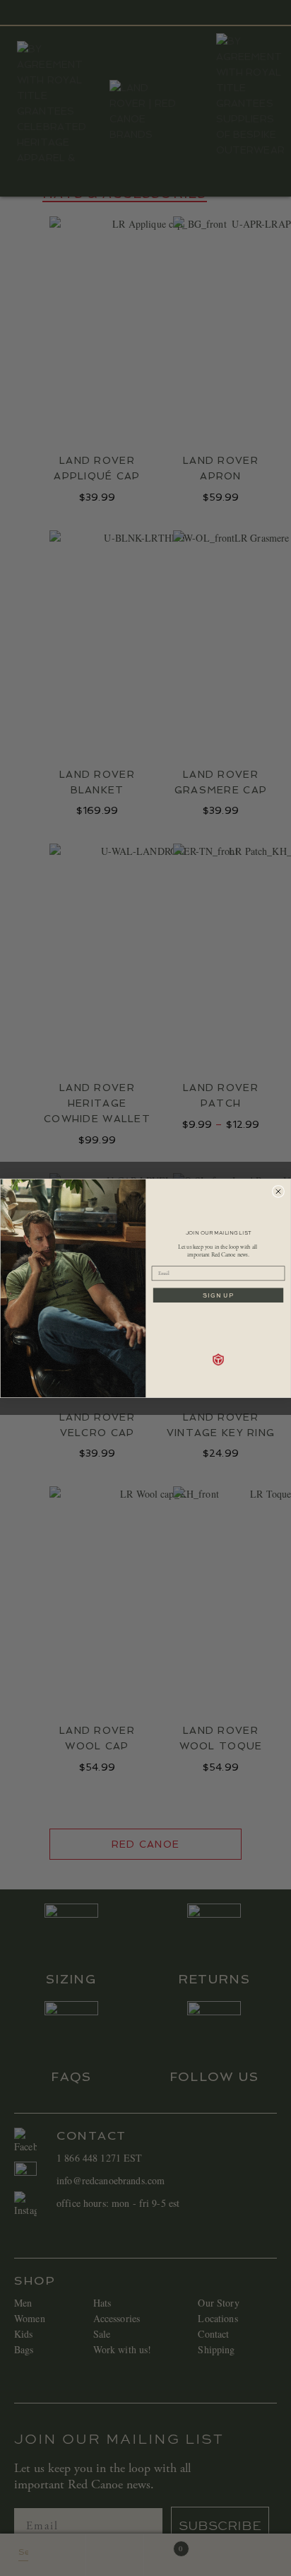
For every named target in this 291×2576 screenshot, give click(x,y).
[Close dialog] (278, 1191)
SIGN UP (218, 1295)
